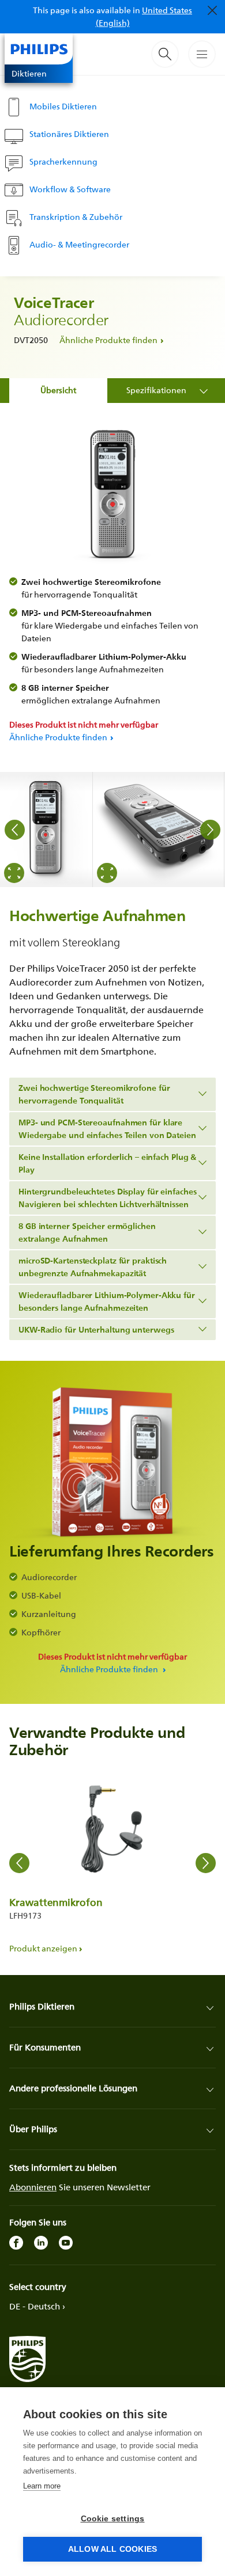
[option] (46, 830)
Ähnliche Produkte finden (108, 340)
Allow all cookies (112, 2549)
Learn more (42, 2486)
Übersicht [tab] (58, 390)
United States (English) (144, 16)
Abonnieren (33, 2187)
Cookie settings (113, 2519)
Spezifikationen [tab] (156, 390)
